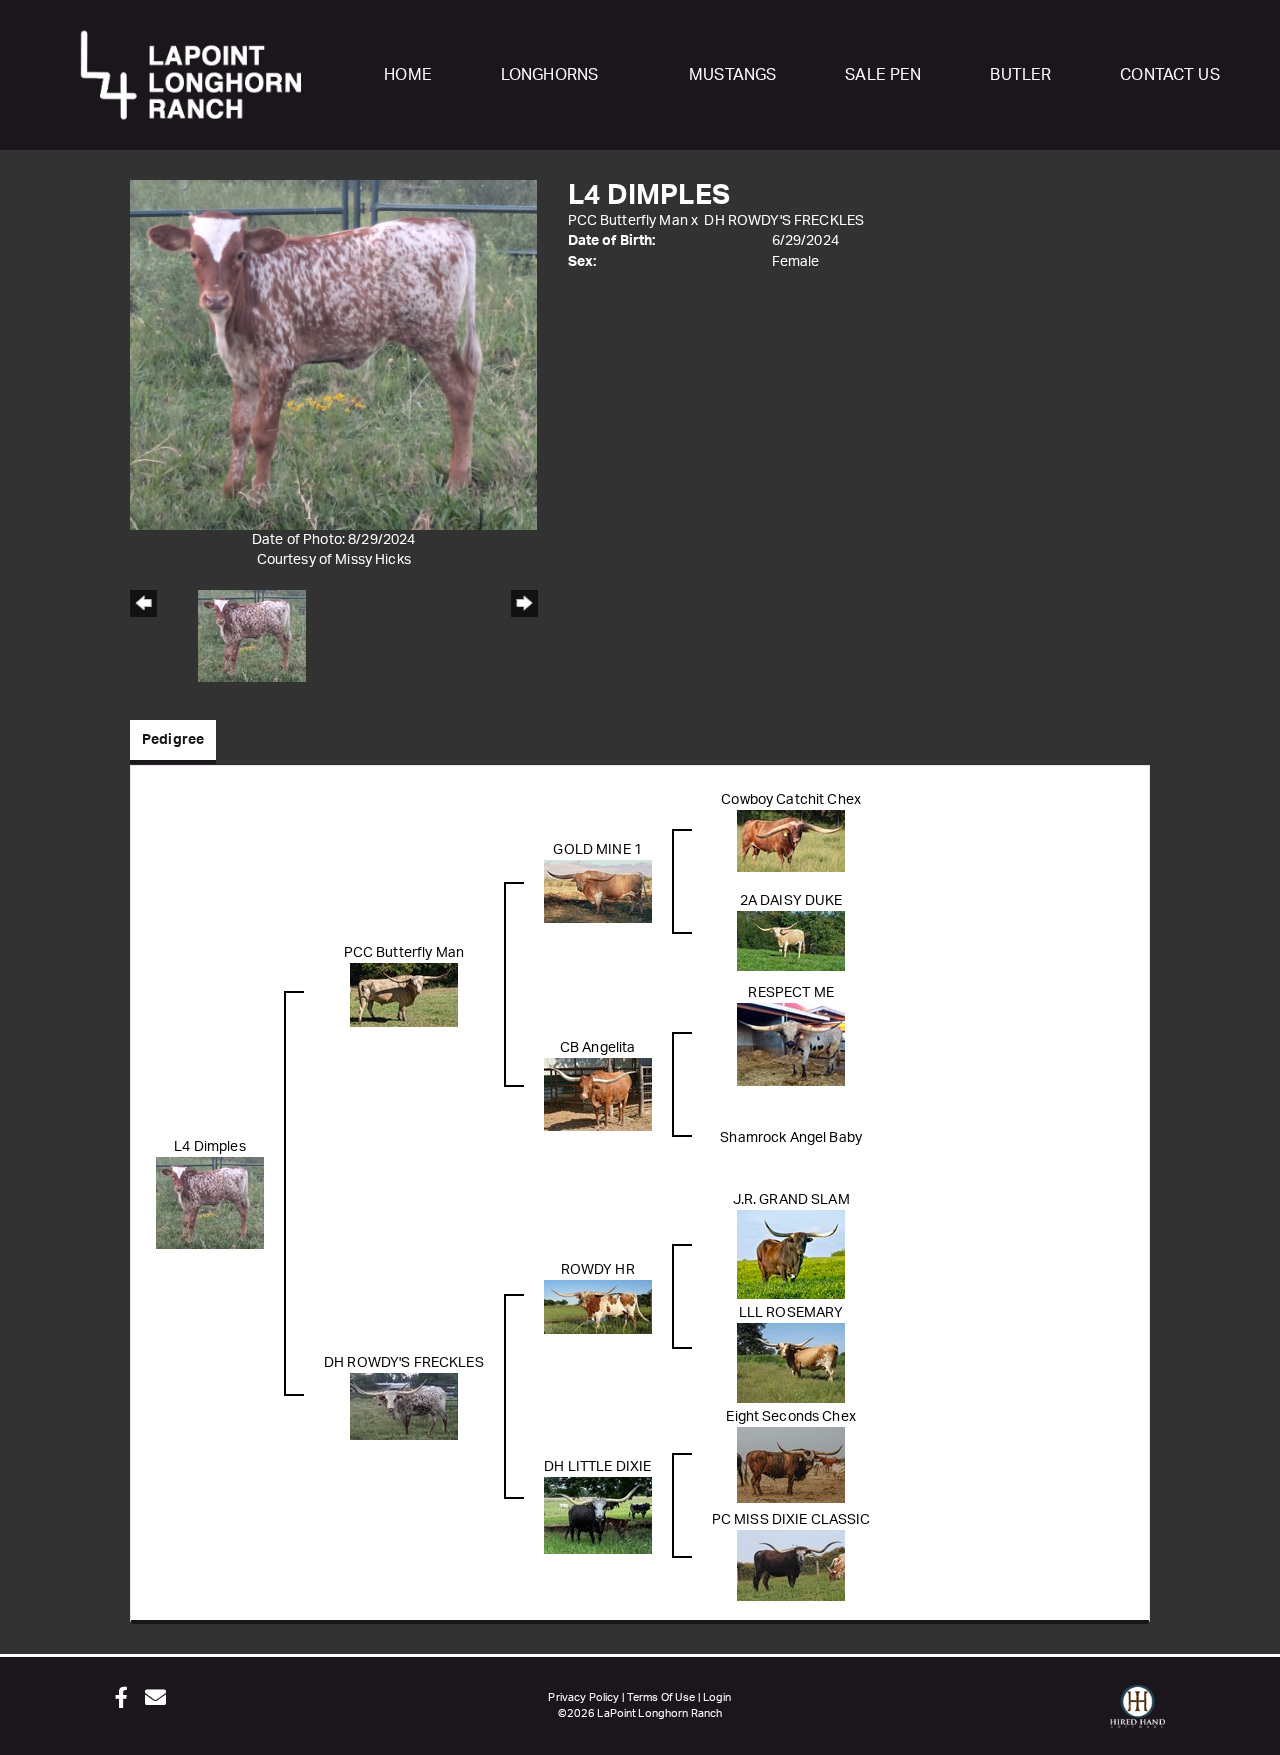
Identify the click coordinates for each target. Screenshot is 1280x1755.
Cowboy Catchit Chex (791, 800)
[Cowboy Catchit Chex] (791, 841)
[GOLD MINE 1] (598, 891)
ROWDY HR (598, 1270)
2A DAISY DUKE (791, 901)
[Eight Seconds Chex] (791, 1465)
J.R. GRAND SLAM (791, 1200)
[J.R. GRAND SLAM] (791, 1255)
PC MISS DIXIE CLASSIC (791, 1520)
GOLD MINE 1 (597, 850)
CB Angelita (598, 1048)
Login (717, 1697)
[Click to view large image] (333, 355)
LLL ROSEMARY (791, 1313)
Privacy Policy (583, 1697)
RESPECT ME (790, 993)
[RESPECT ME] (791, 1045)
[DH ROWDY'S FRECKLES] (404, 1407)
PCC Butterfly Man (628, 221)
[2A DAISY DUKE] (791, 941)
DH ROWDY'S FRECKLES (784, 221)
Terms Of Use (661, 1697)
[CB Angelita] (598, 1095)
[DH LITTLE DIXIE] (598, 1515)
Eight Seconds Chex (791, 1417)
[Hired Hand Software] (1137, 1715)
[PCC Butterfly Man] (404, 995)
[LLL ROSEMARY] (791, 1363)
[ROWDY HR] (598, 1307)
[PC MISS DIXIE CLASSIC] (791, 1565)
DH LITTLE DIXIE (597, 1467)
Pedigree (173, 740)
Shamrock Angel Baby (791, 1138)
